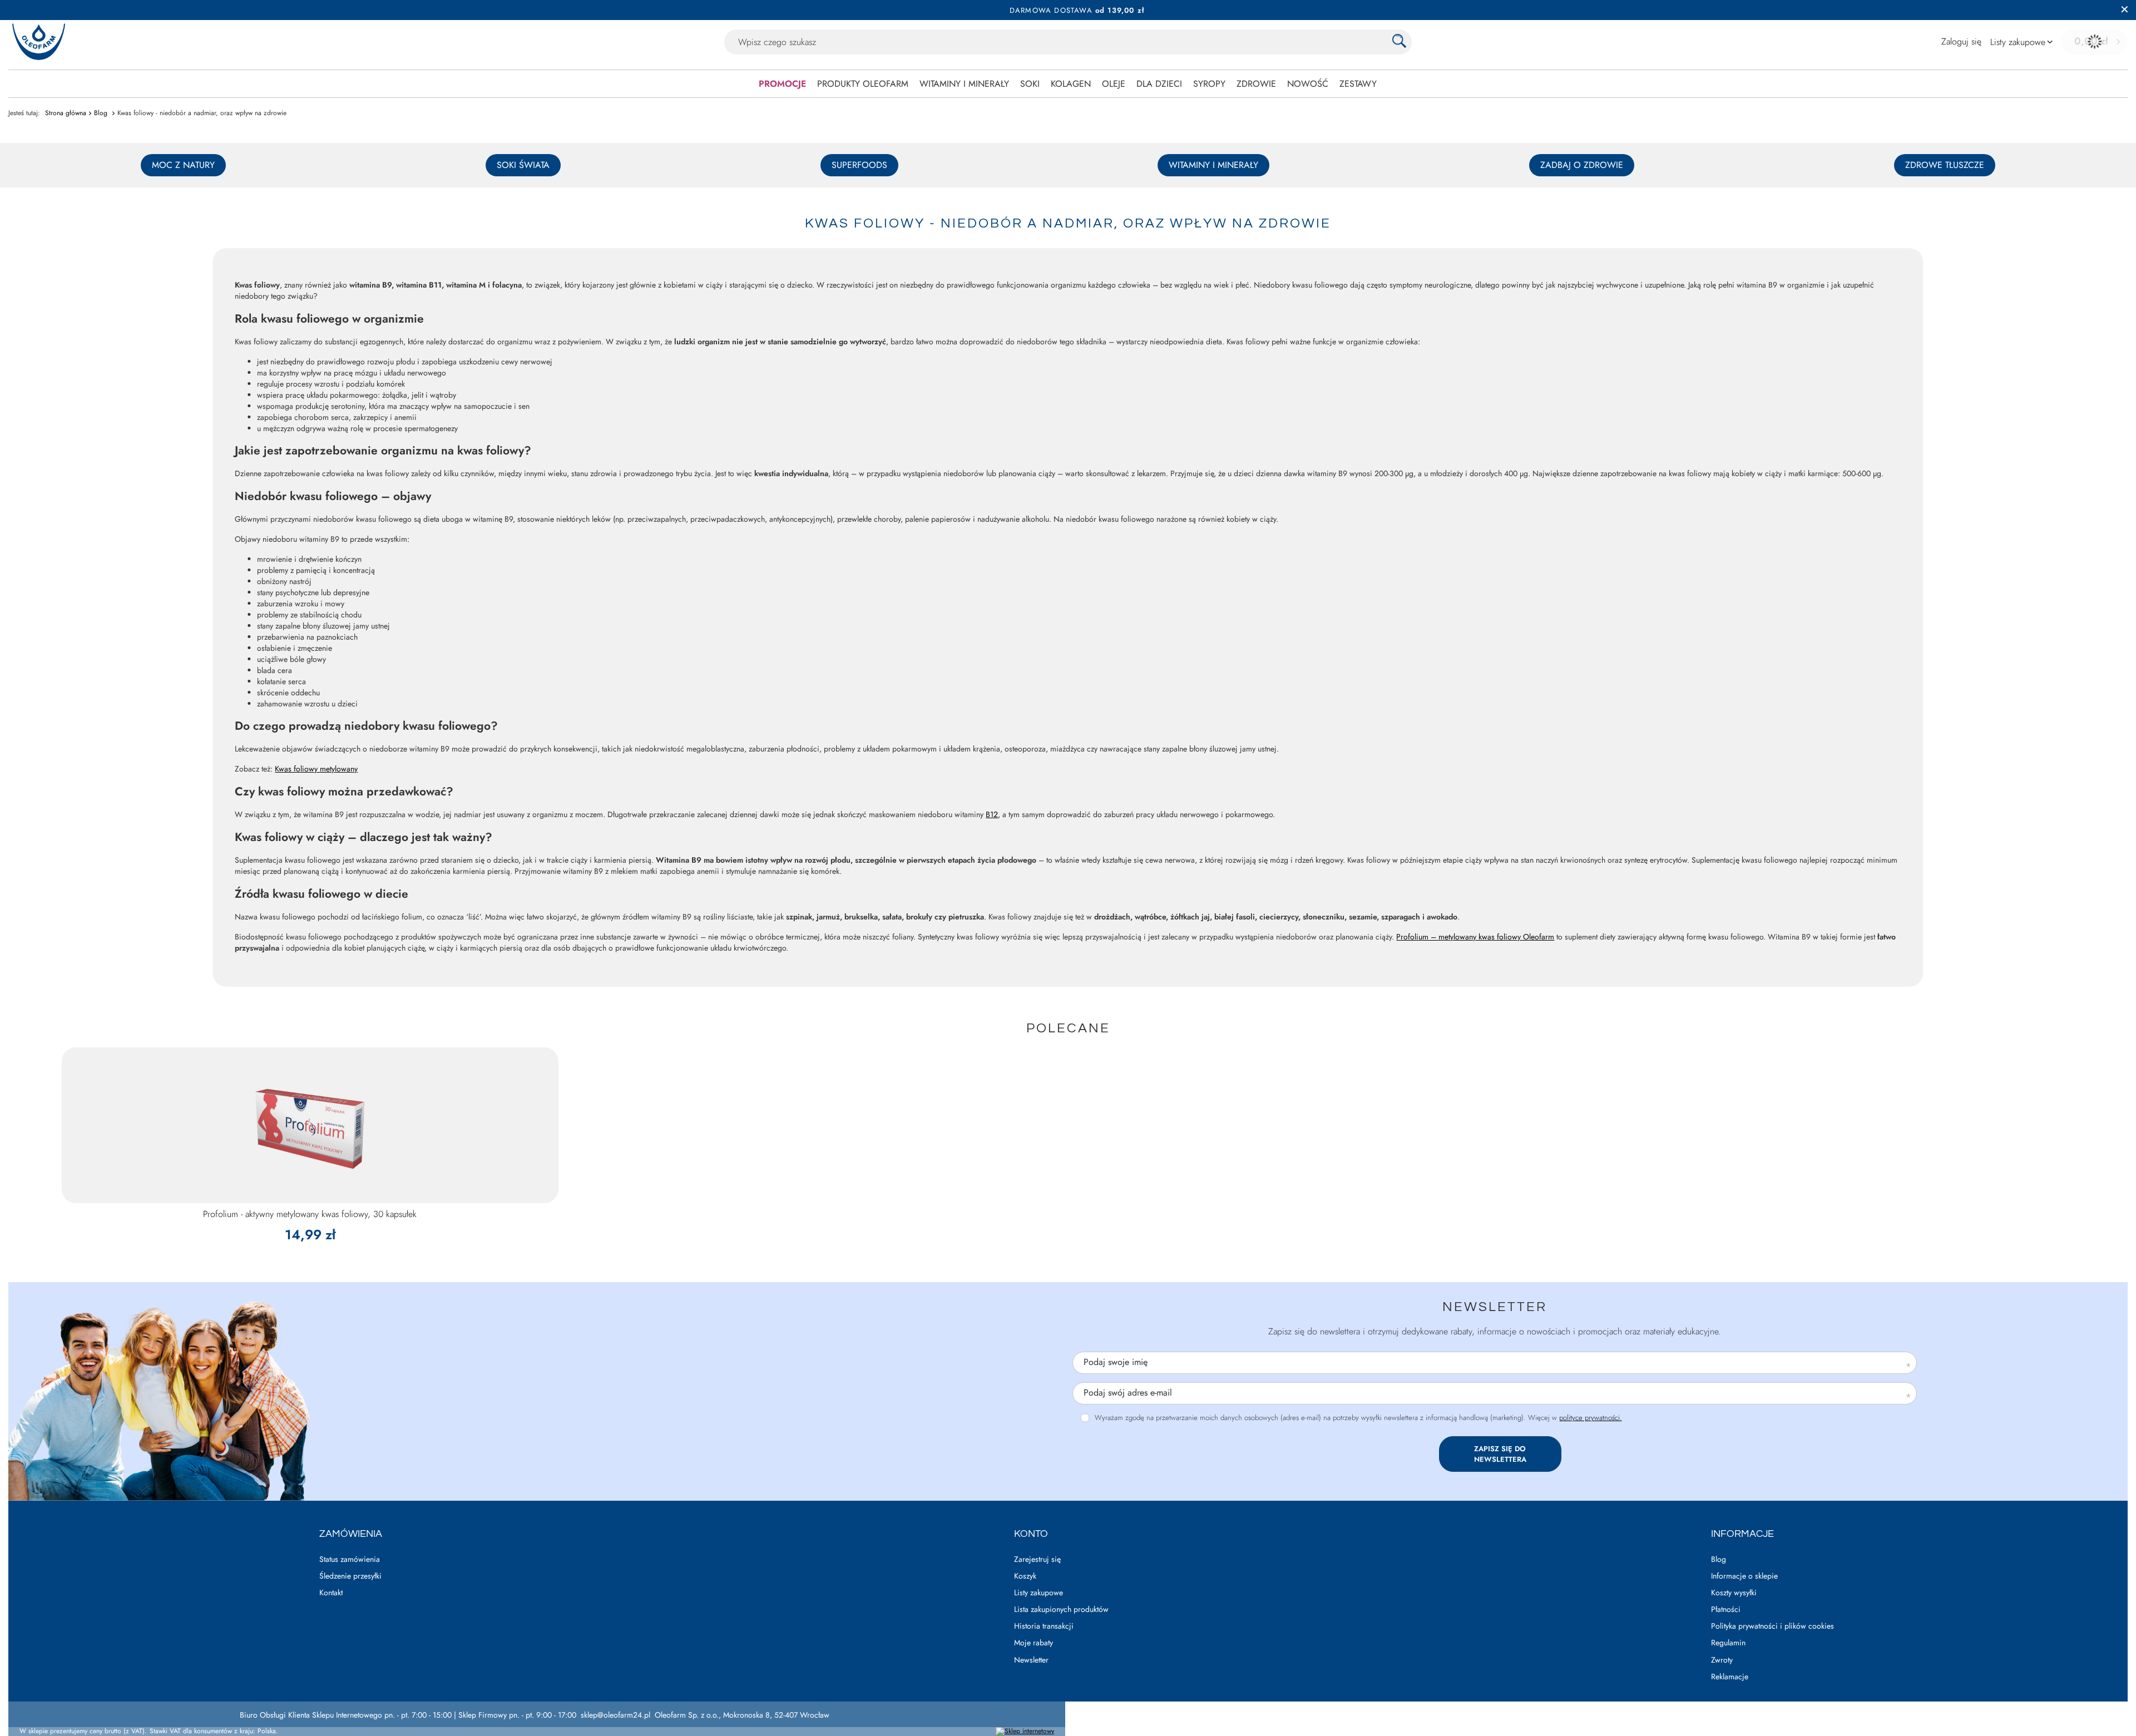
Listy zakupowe (1039, 1593)
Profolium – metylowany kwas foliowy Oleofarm (1475, 937)
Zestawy (1358, 84)
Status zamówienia (350, 1559)
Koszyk (1025, 1576)
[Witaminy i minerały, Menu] (1015, 83)
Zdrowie (1256, 84)
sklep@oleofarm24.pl (615, 1715)
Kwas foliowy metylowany (316, 769)
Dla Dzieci (1159, 84)
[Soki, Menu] (1045, 83)
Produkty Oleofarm (863, 84)
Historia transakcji (1044, 1626)
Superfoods (859, 165)
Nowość (1308, 84)
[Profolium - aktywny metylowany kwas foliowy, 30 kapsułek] (310, 1125)
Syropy (1209, 84)
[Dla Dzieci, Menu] (1188, 83)
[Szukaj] (1399, 42)
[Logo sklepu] (39, 42)
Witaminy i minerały (964, 84)
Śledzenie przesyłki (350, 1576)
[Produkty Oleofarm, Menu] (914, 83)
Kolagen (1071, 84)
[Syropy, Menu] (1231, 83)
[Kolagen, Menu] (1096, 83)
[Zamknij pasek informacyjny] (2125, 10)
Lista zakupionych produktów (1061, 1609)
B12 (992, 814)
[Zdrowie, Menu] (1282, 83)
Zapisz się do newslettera (1500, 1454)
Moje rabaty (1034, 1643)
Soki (1030, 84)
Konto (1031, 1534)
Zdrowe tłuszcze (1945, 165)
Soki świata (523, 165)
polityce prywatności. (1591, 1418)
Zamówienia (351, 1534)
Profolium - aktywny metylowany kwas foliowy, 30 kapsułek (310, 1215)
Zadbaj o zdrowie (1582, 165)
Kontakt (331, 1593)
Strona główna (66, 113)
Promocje (782, 84)
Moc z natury (183, 165)
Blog (102, 113)
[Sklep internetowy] (1025, 1732)
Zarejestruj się (1037, 1559)
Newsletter (1495, 1307)
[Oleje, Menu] (1131, 83)
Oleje (1114, 84)
